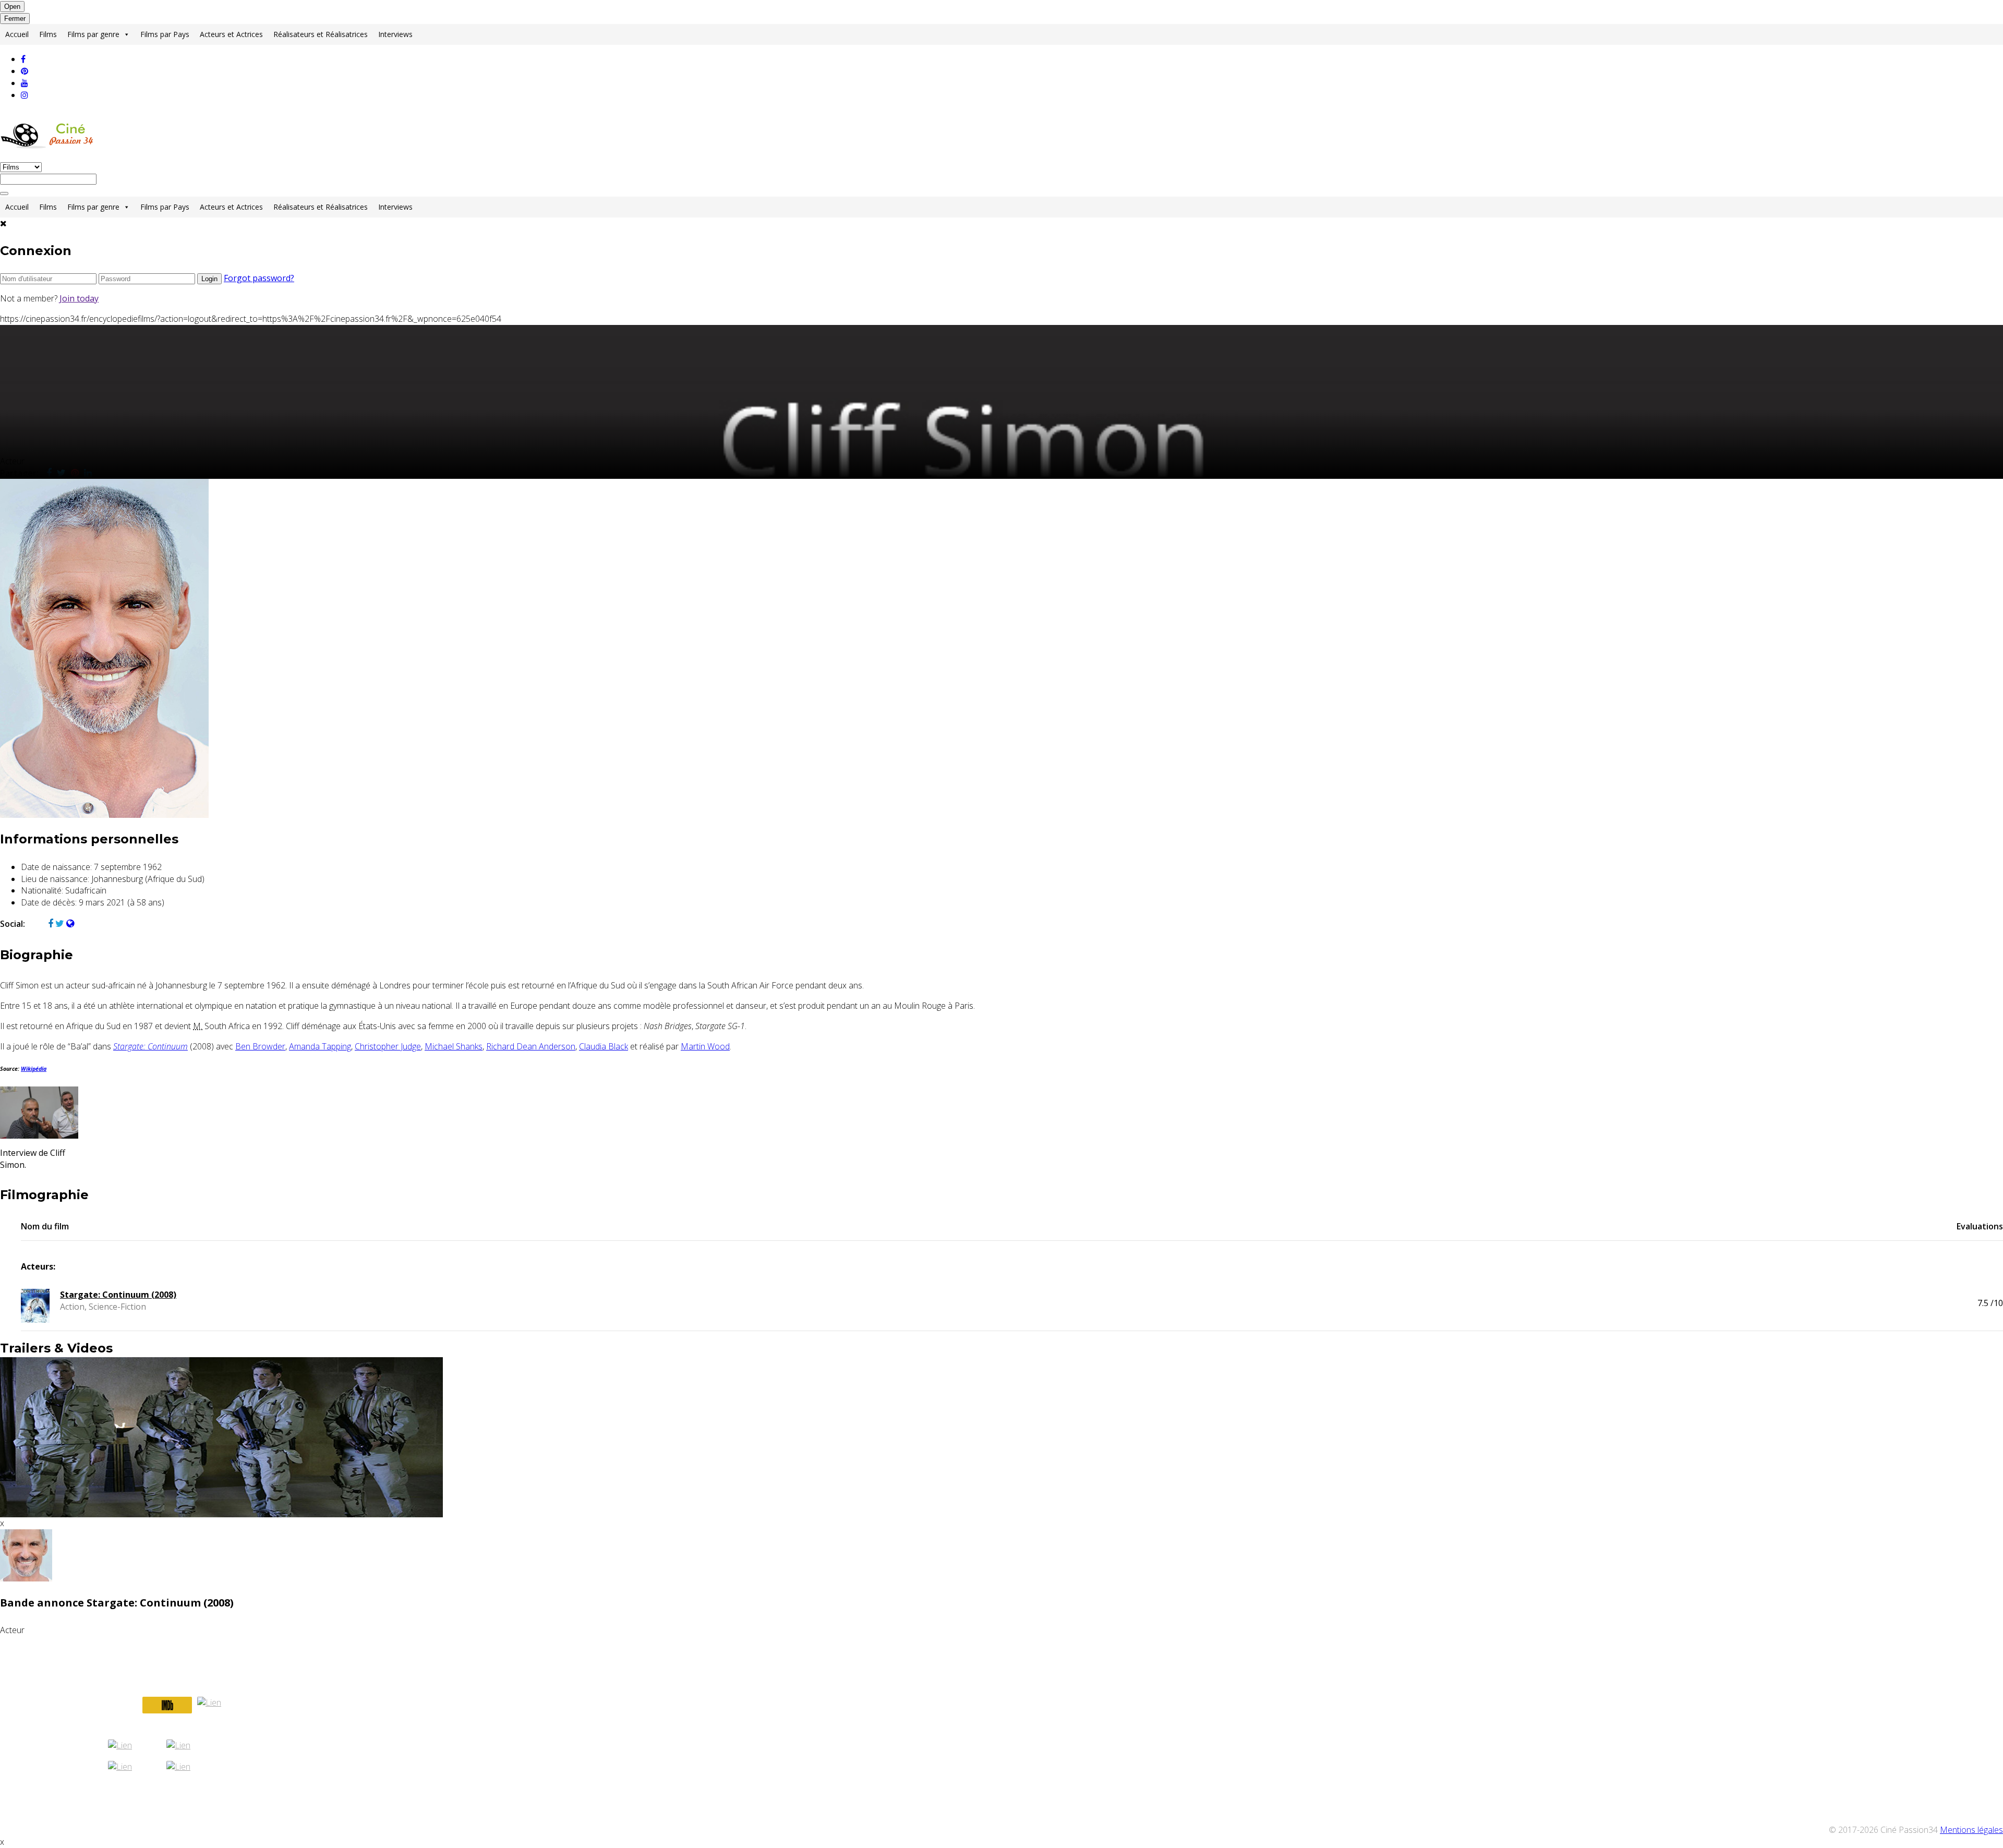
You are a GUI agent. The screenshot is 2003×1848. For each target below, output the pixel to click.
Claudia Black (604, 1046)
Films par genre (93, 34)
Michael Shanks (454, 1046)
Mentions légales (1971, 1830)
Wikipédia (34, 1069)
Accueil (17, 34)
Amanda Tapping (320, 1046)
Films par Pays (165, 34)
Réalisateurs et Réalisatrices (321, 34)
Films (48, 34)
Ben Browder (260, 1046)
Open (12, 7)
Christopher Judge (388, 1046)
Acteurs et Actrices (231, 34)
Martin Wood (705, 1046)
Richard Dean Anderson (531, 1046)
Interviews (395, 34)
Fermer (15, 19)
